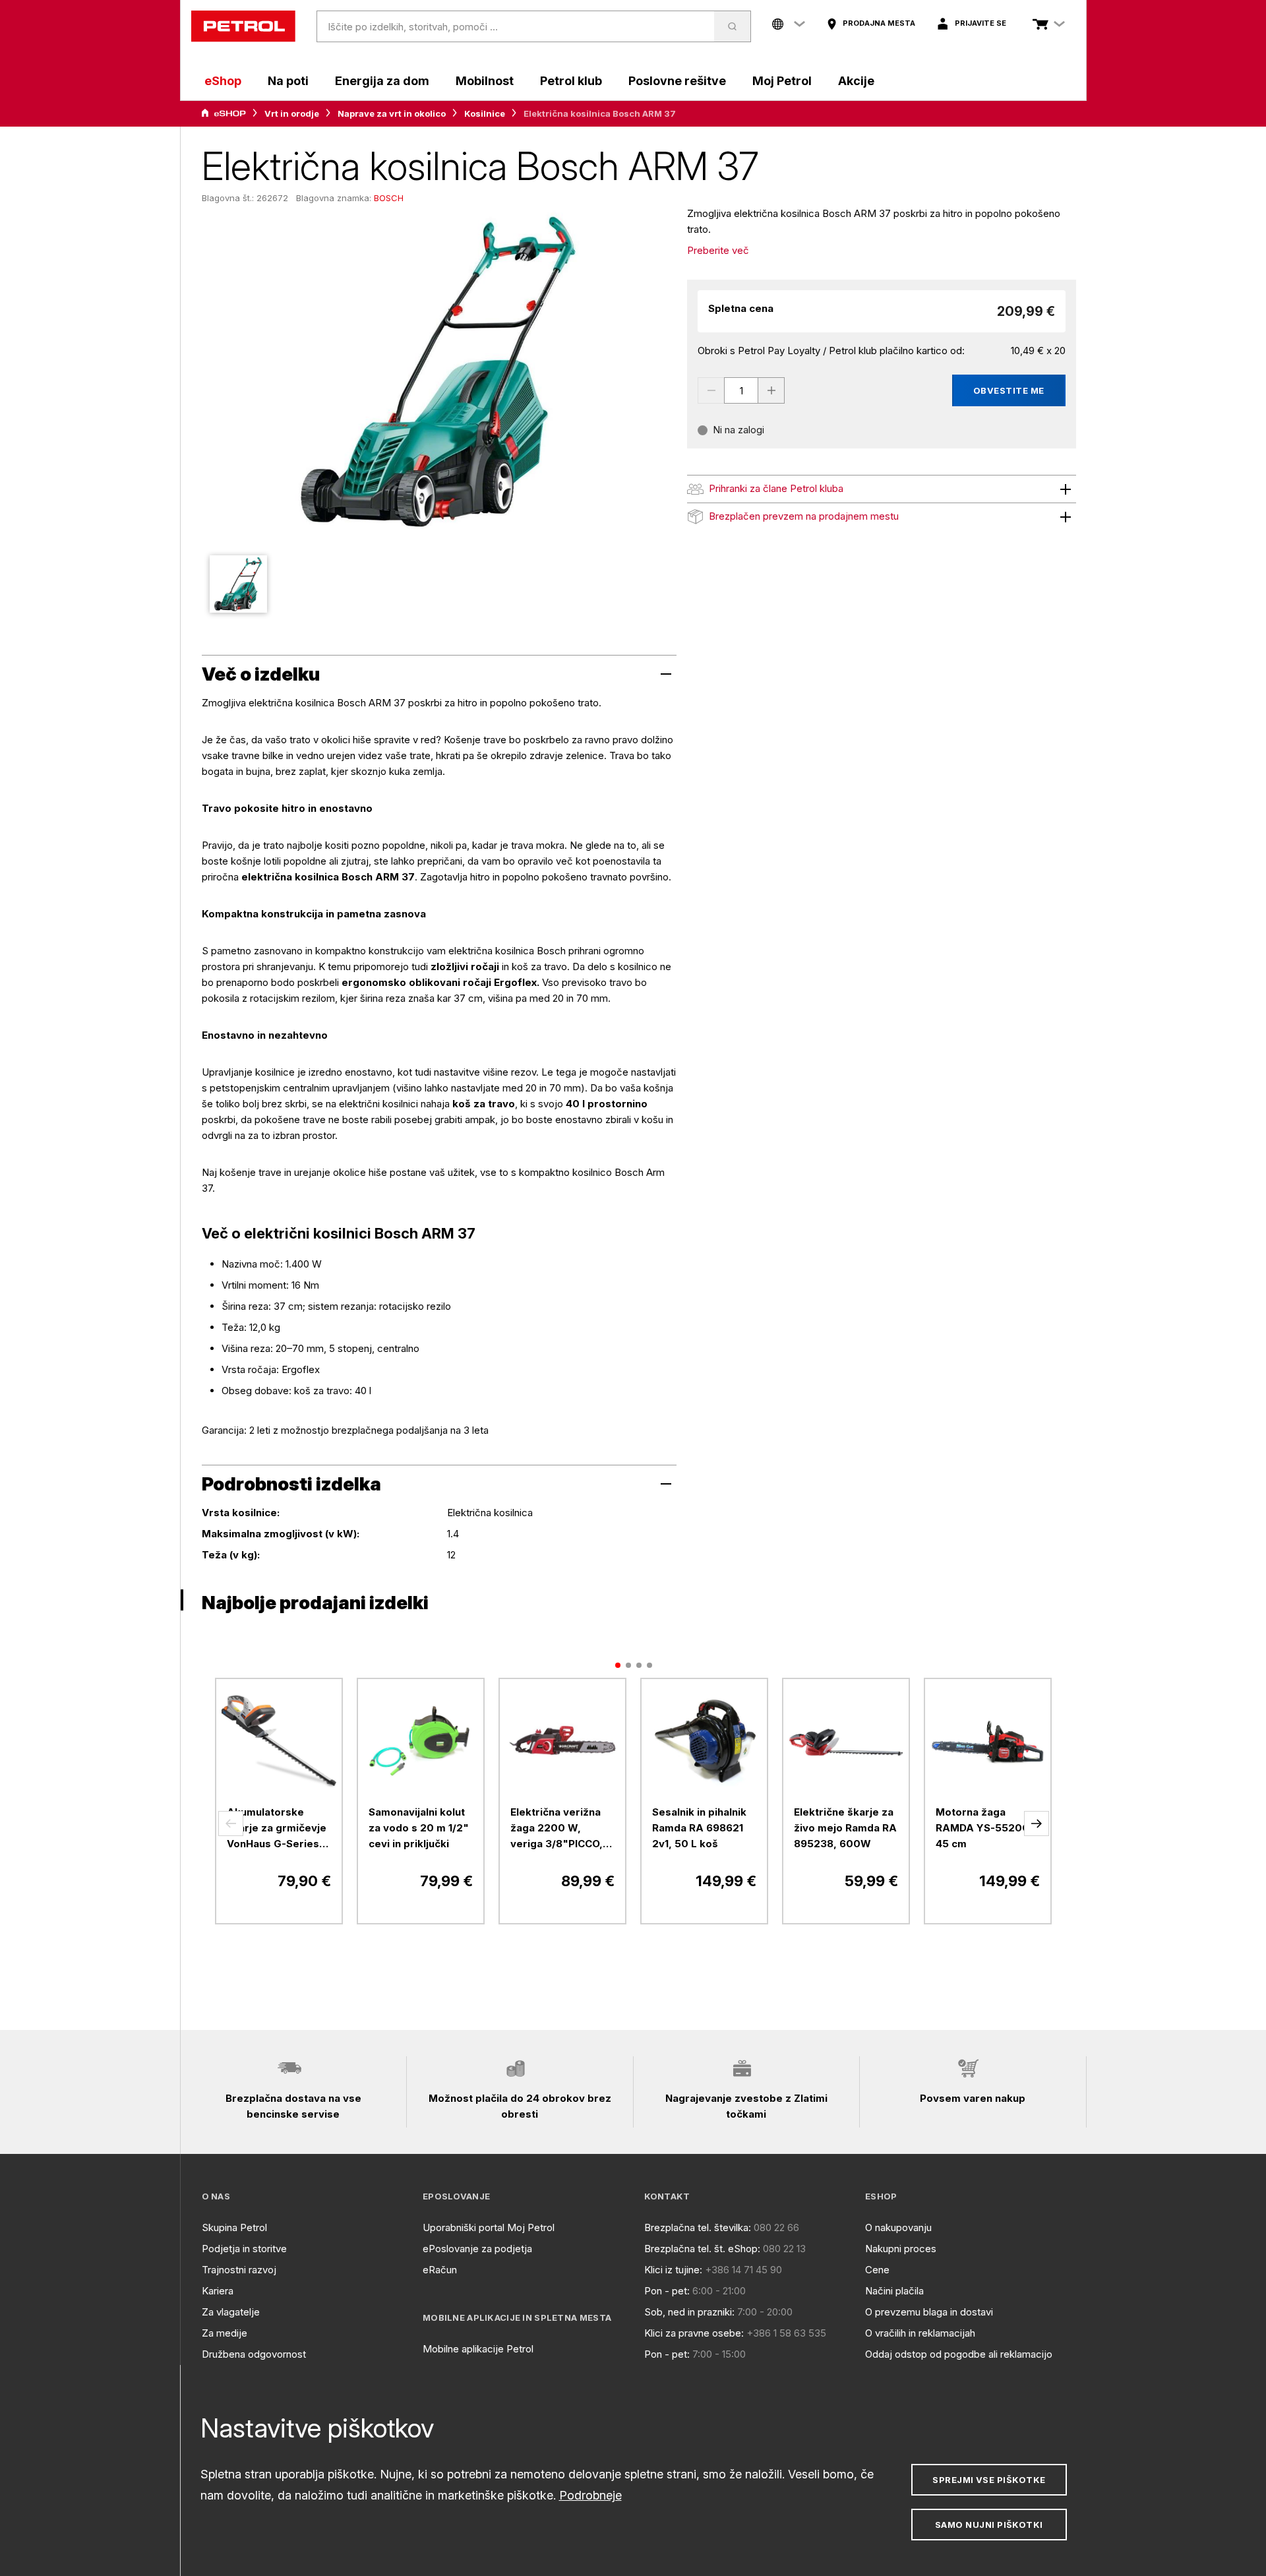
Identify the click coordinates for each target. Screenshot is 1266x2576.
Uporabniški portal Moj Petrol (489, 2227)
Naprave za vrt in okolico (392, 113)
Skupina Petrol (234, 2227)
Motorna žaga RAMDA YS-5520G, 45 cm (984, 1828)
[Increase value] (771, 390)
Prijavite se (980, 23)
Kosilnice (485, 113)
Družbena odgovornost (254, 2354)
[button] (231, 1824)
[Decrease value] (711, 390)
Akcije (856, 81)
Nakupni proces (901, 2249)
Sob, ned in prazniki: (689, 2312)
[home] (243, 26)
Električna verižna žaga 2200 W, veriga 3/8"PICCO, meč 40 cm (557, 1829)
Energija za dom (382, 81)
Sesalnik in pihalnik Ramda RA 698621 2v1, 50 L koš (699, 1828)
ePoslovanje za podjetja (477, 2249)
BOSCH (389, 198)
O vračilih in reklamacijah (920, 2333)
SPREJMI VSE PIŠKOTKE (989, 2480)
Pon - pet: (667, 2291)
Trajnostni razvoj (239, 2270)
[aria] (224, 113)
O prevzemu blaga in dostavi (929, 2312)
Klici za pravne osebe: (694, 2333)
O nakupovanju (898, 2227)
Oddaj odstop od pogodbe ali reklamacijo (959, 2354)
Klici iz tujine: (673, 2270)
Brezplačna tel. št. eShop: (702, 2249)
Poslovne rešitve (677, 81)
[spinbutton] (741, 390)
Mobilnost (485, 81)
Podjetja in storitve (244, 2249)
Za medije (225, 2333)
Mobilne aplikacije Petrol (478, 2349)
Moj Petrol (782, 81)
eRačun (440, 2270)
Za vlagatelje (231, 2312)
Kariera (218, 2291)
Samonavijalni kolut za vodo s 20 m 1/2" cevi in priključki (419, 1828)
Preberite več (718, 250)
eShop (223, 81)
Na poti (288, 81)
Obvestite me (1009, 390)
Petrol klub (571, 81)
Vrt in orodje (292, 113)
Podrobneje (590, 2495)
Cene (877, 2270)
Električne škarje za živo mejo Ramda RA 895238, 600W (845, 1828)
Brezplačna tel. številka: (698, 2227)
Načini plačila (894, 2291)
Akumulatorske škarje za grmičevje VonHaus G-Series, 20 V (277, 1829)
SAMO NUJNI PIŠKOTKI (989, 2525)
